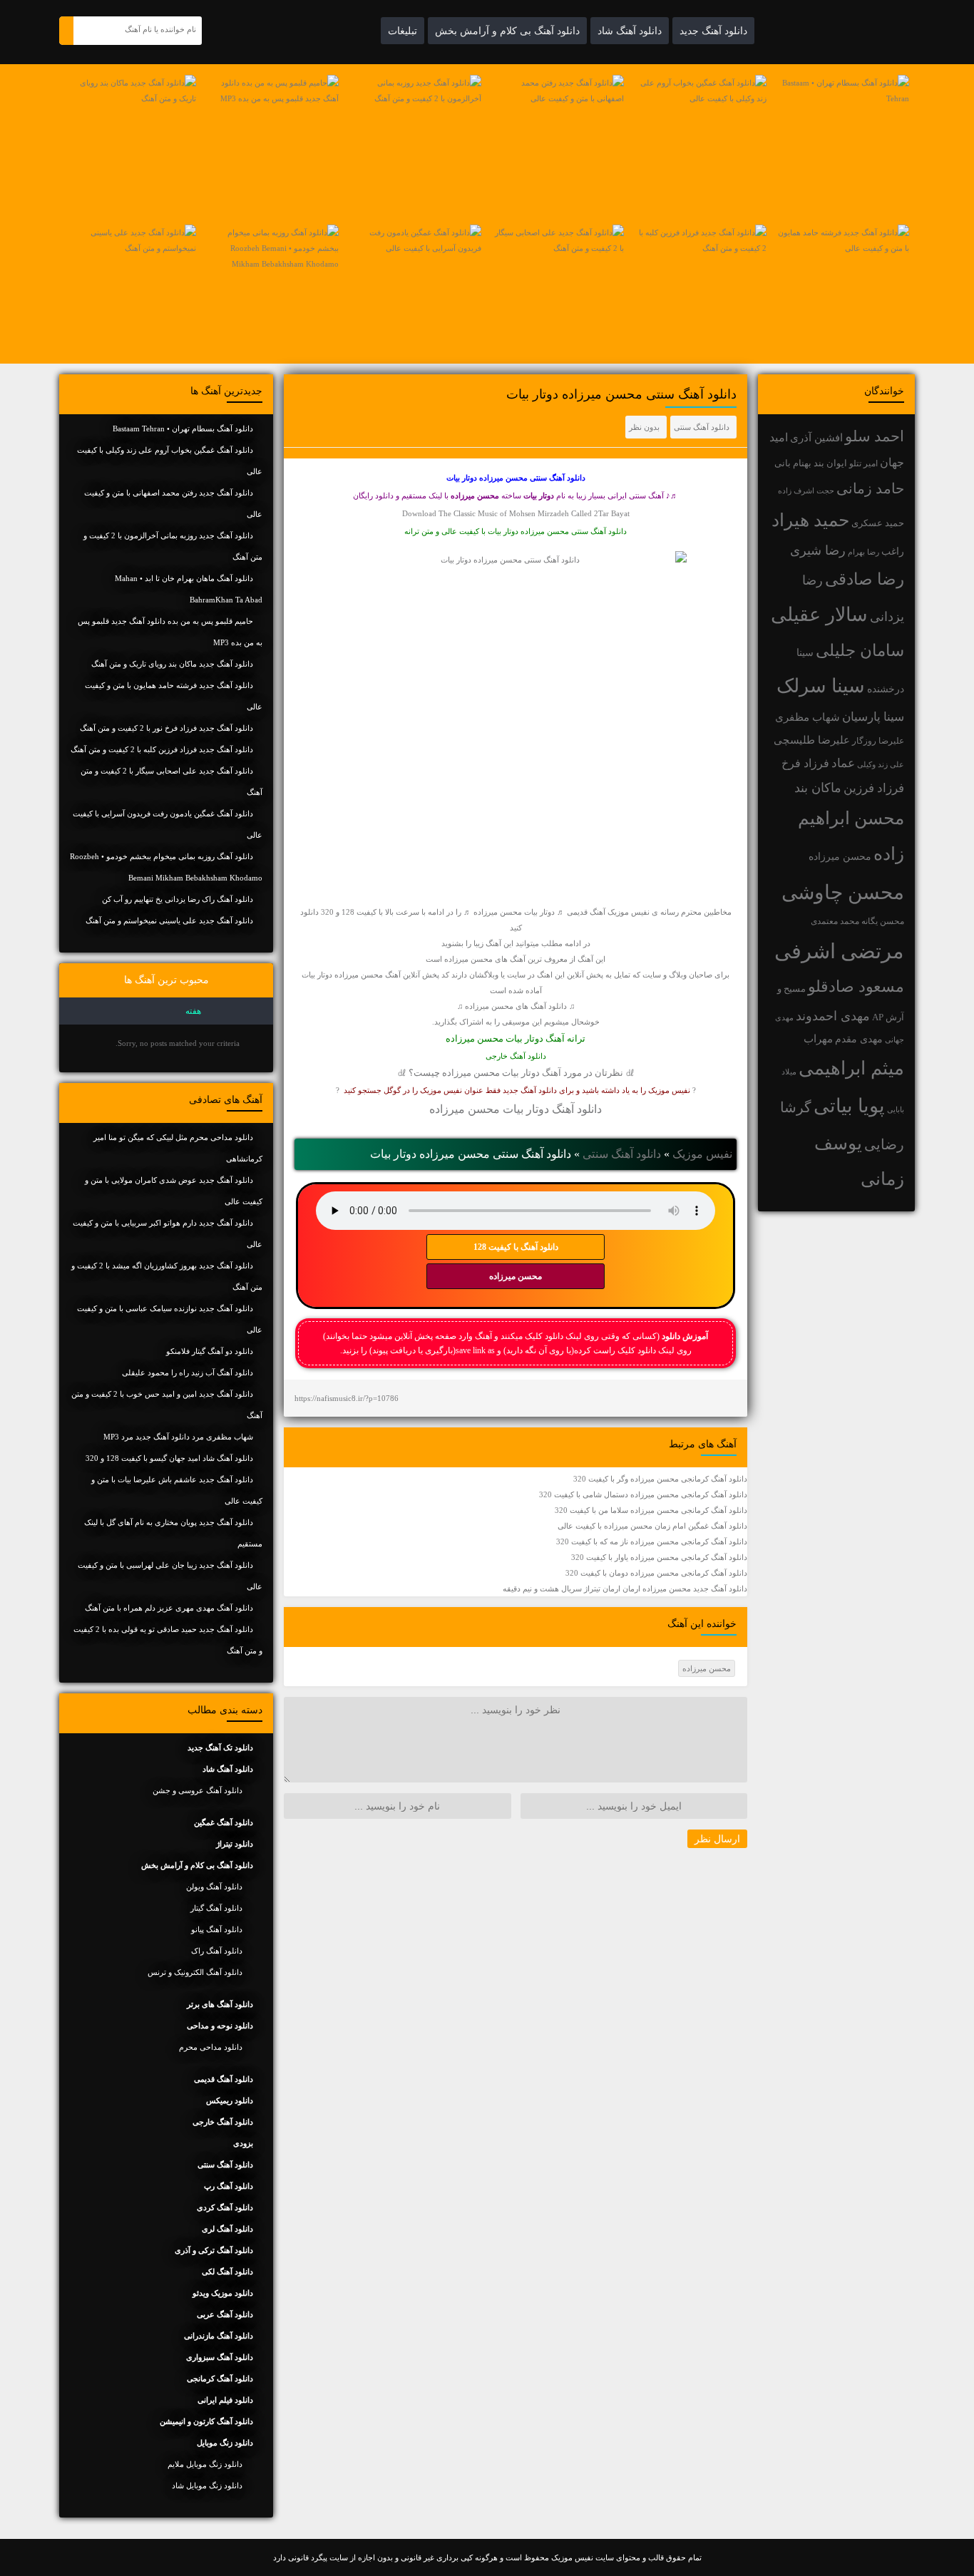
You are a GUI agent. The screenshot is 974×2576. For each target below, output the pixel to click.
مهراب (818, 1039)
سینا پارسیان (873, 717)
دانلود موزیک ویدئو (223, 2293)
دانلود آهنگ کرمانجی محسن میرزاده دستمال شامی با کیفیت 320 (643, 1494)
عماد (843, 763)
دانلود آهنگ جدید (713, 31)
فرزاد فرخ (805, 763)
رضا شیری (818, 550)
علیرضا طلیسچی (812, 740)
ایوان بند (830, 463)
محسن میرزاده (840, 857)
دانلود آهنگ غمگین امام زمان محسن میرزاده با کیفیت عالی (652, 1526)
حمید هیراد (810, 520)
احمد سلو (875, 436)
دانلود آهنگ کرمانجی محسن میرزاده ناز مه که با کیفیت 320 (652, 1541)
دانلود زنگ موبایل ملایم (205, 2464)
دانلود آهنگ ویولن (214, 1887)
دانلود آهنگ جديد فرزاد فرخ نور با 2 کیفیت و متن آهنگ (166, 728)
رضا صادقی (865, 579)
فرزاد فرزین (874, 788)
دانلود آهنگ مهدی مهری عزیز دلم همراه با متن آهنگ (169, 1608)
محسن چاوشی (843, 892)
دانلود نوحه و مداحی (220, 2026)
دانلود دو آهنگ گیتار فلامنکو (210, 1351)
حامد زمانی (870, 488)
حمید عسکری (878, 523)
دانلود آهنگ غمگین (224, 1822)
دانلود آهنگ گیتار (216, 1908)
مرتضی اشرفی (839, 951)
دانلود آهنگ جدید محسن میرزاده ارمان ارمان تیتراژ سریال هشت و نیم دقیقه (625, 1589)
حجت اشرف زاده (806, 491)
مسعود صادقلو (856, 987)
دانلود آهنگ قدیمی (224, 2079)
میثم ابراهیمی (851, 1068)
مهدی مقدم (859, 1039)
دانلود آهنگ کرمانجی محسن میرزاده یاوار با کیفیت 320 (659, 1557)
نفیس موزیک (702, 1154)
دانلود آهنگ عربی (225, 2314)
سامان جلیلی (860, 651)
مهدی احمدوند (833, 1016)
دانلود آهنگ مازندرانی (219, 2336)
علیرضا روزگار (878, 741)
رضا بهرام (863, 552)
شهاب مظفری (808, 717)
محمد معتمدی (835, 922)
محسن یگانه (883, 921)
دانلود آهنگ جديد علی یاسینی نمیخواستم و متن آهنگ (169, 920)
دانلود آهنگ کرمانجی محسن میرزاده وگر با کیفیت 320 (660, 1479)
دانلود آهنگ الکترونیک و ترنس (195, 1972)
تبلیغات (403, 31)
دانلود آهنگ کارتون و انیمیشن (206, 2421)
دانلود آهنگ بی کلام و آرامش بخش (507, 31)
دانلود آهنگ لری (227, 2229)
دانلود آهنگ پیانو (217, 1929)
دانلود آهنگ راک (217, 1951)
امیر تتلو (863, 463)
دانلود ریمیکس (230, 2100)
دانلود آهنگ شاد (630, 31)
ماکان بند (818, 788)
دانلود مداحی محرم (211, 2047)
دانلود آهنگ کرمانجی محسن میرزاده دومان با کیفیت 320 (656, 1573)
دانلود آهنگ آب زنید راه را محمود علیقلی (188, 1372)
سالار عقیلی (819, 615)
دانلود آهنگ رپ (229, 2186)
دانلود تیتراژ (235, 1844)
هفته (193, 1011)
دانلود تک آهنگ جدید (220, 1748)
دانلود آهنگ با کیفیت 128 (516, 1247)
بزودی (243, 2143)
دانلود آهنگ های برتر (220, 2004)
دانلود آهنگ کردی (225, 2207)
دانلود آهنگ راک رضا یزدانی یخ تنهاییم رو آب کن (178, 899)
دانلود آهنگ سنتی (702, 427)
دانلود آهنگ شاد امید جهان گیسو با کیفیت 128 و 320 (169, 1458)
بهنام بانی (793, 463)
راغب (893, 551)
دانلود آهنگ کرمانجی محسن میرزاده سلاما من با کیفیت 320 (651, 1510)
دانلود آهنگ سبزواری (220, 2357)
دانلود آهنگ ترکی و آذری (214, 2250)
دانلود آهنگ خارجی (516, 1056)
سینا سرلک (821, 686)
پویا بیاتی (849, 1106)
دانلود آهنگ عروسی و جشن (198, 1790)
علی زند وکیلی (881, 765)
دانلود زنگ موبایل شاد (207, 2485)
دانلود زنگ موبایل (225, 2443)
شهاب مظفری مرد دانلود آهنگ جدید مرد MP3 (178, 1437)
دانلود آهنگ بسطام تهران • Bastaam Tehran (183, 429)
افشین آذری (816, 437)
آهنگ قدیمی (586, 912)
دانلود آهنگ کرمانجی (220, 2379)
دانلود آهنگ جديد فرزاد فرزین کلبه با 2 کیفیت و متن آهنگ (162, 749)
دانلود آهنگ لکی (227, 2272)
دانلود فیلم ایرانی (225, 2400)
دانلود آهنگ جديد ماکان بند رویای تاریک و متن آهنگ (172, 664)
